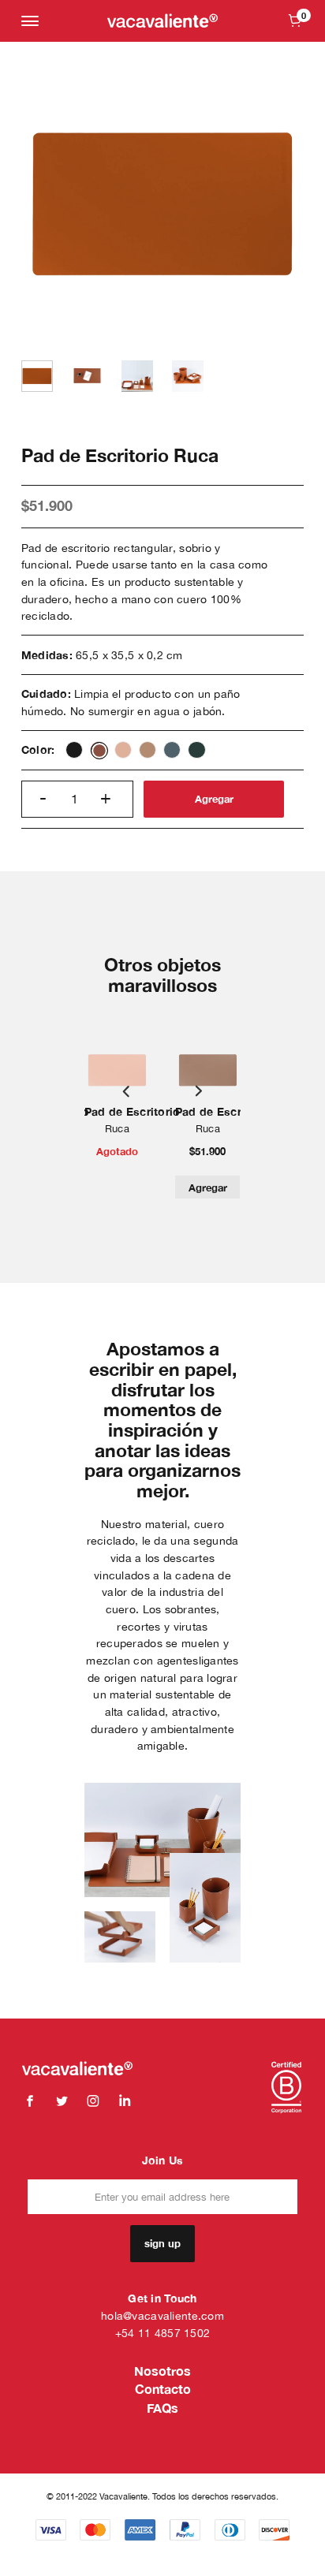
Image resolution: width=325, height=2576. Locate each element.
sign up (162, 2243)
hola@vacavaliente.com (162, 2315)
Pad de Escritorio (133, 1111)
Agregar (214, 799)
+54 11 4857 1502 (162, 2333)
